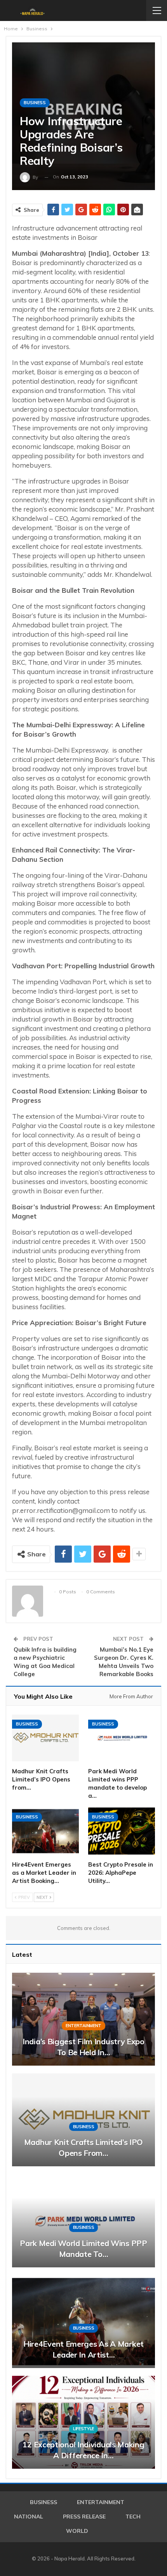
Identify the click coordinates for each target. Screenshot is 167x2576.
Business (35, 103)
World (77, 2531)
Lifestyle (83, 2429)
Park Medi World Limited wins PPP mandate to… (83, 2249)
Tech (133, 2517)
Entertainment (83, 2026)
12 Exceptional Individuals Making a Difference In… (83, 2450)
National (29, 2517)
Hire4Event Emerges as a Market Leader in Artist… (83, 2349)
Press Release (84, 2517)
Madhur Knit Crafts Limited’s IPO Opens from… (83, 2147)
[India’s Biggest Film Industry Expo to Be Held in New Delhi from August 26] (83, 2019)
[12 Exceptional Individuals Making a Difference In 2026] (83, 2422)
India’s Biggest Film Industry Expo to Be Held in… (83, 2047)
